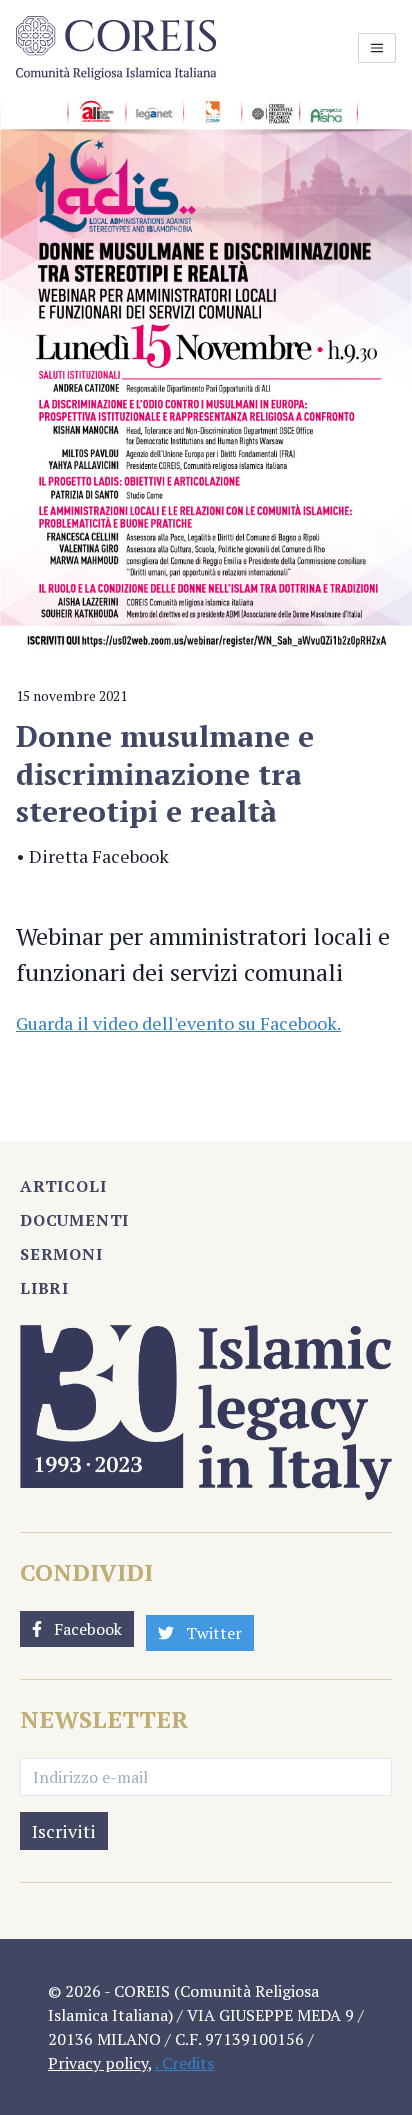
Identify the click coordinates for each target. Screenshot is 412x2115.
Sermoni (61, 1254)
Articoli (63, 1186)
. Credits (184, 2063)
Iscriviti (64, 1831)
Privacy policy (98, 2063)
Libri (44, 1288)
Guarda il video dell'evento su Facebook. (178, 1023)
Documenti (74, 1220)
